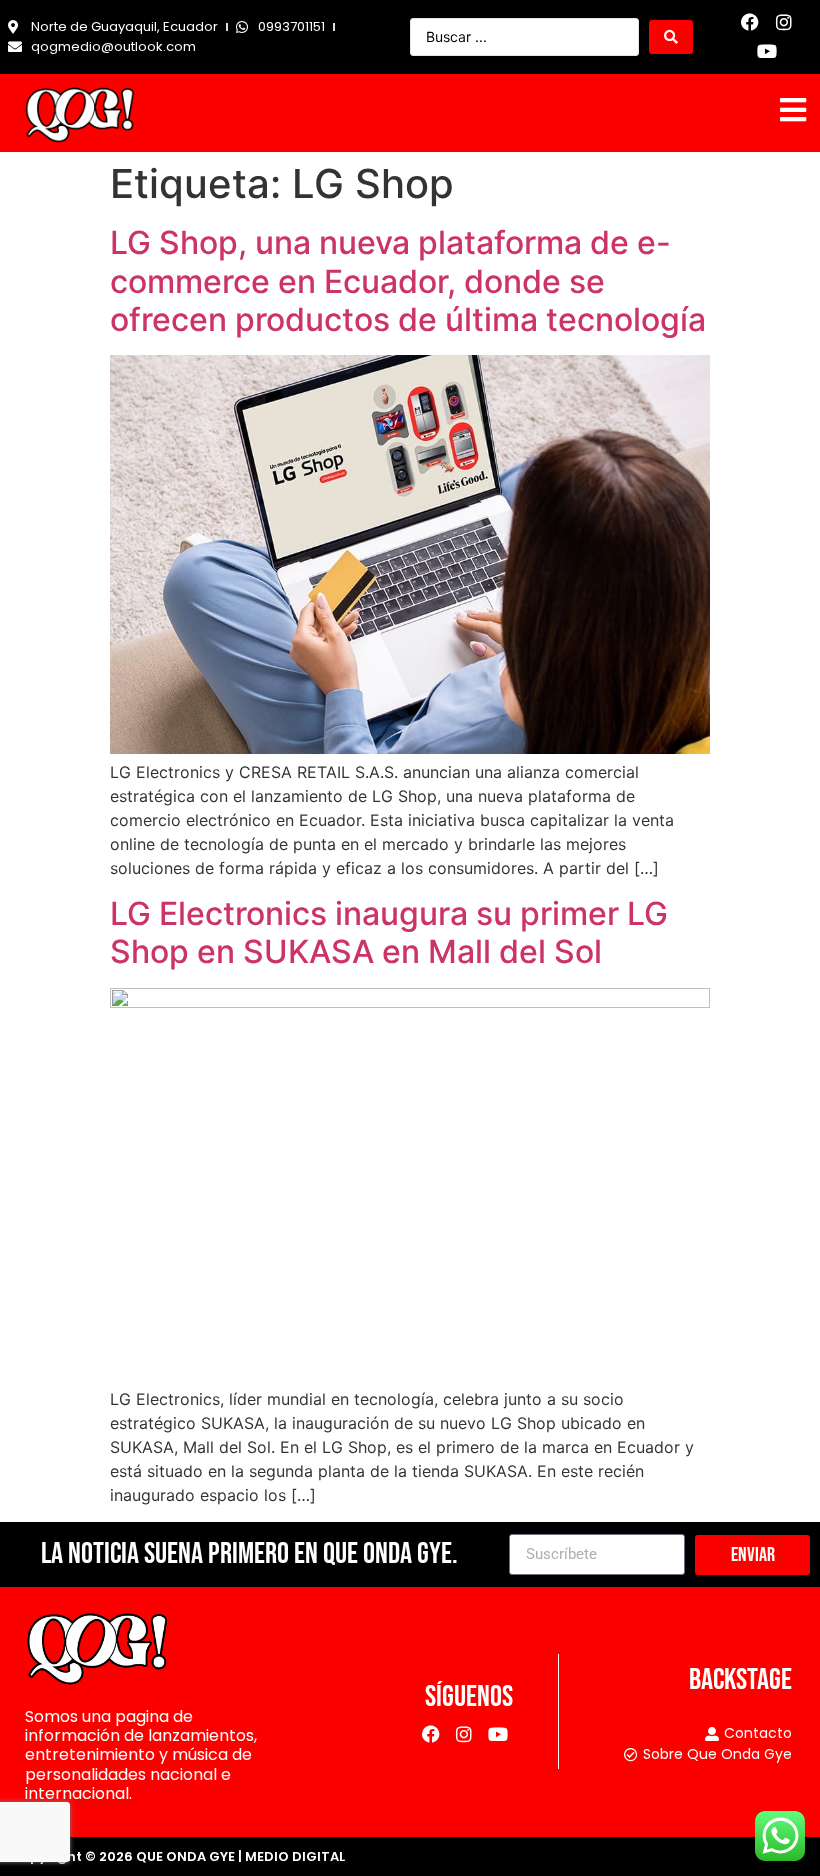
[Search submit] (671, 37)
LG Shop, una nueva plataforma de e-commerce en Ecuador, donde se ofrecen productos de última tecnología (408, 281)
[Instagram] (784, 22)
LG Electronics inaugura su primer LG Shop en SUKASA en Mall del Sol (389, 932)
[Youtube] (767, 51)
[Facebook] (750, 22)
